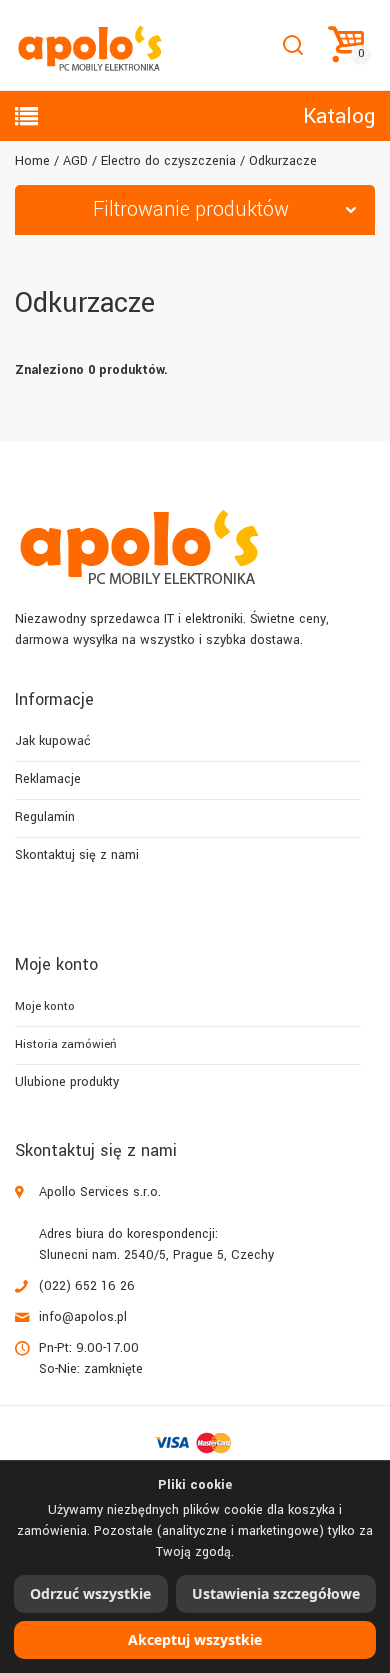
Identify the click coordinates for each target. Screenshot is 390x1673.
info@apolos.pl (83, 1317)
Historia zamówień (65, 1044)
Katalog (339, 116)
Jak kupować (53, 741)
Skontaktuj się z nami (77, 855)
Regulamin (45, 817)
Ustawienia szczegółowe (276, 1593)
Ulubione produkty (67, 1082)
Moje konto (45, 1006)
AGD (75, 161)
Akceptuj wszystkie (195, 1639)
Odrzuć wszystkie (90, 1593)
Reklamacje (48, 779)
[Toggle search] (292, 45)
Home (32, 161)
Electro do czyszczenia (168, 161)
